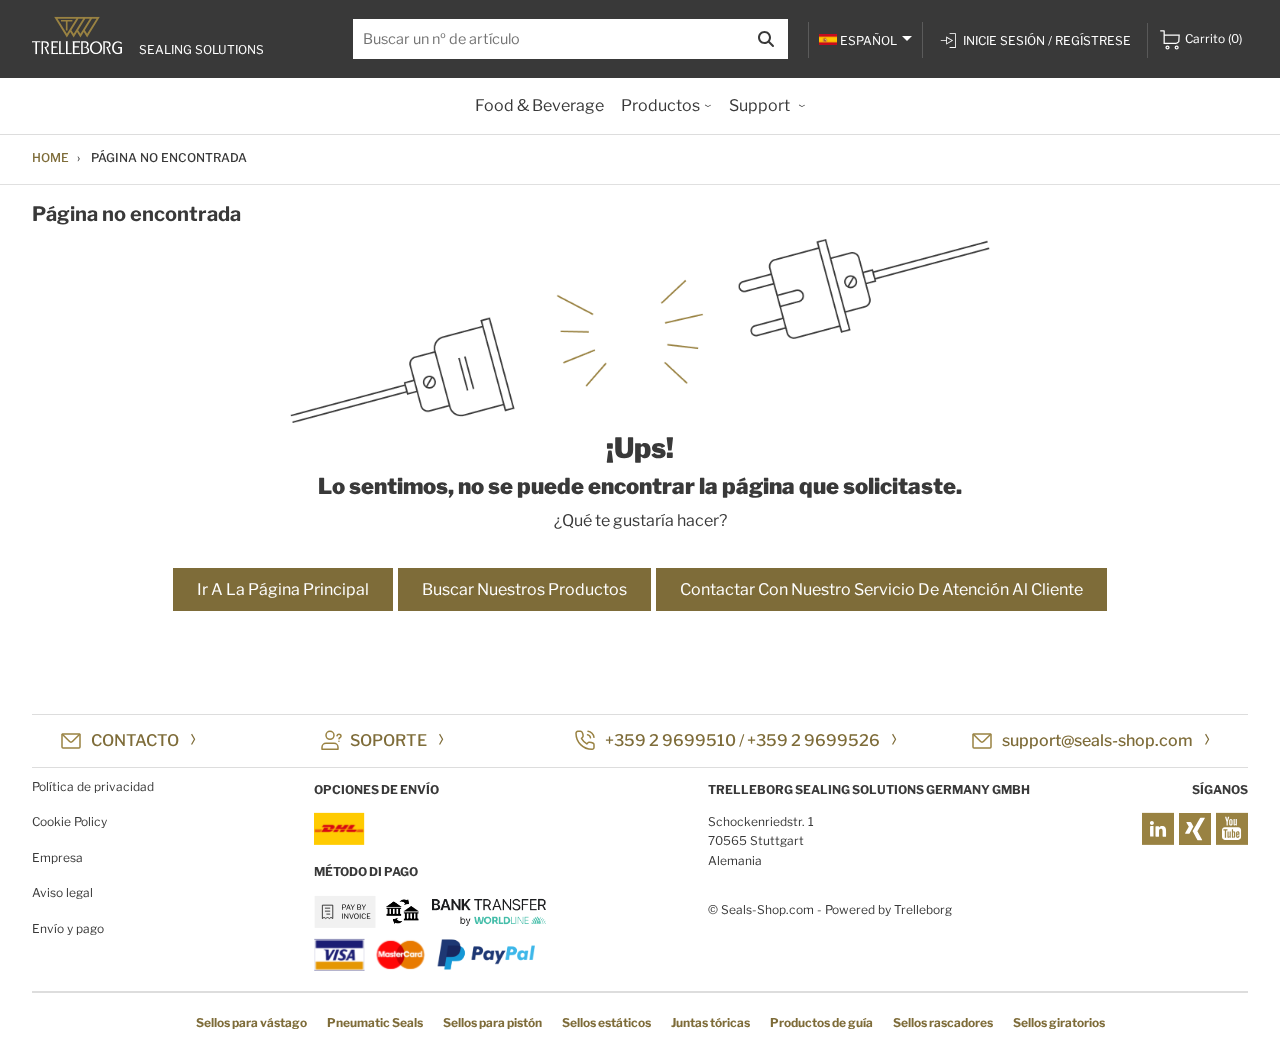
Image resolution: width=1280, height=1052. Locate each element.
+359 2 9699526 (813, 740)
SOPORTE (388, 740)
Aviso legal (62, 892)
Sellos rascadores (943, 1022)
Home (50, 157)
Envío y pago (68, 928)
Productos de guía (821, 1022)
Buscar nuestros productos (524, 589)
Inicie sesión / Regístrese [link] (1047, 40)
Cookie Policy (69, 821)
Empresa (57, 857)
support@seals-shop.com (1097, 740)
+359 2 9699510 (670, 740)
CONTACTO (135, 740)
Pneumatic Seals (375, 1022)
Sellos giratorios (1059, 1022)
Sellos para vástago (251, 1022)
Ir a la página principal (283, 589)
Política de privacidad (93, 786)
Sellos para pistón (492, 1022)
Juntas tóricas (710, 1022)
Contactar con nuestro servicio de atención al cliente (881, 589)
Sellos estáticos (606, 1022)
